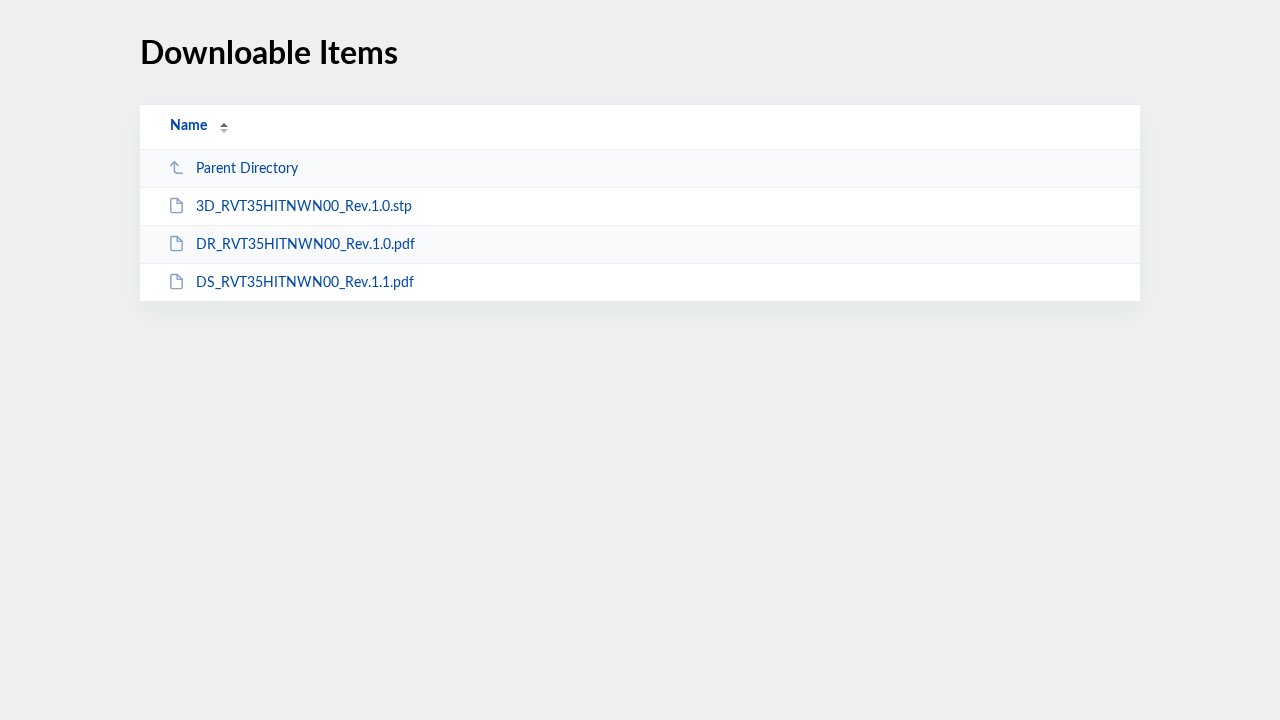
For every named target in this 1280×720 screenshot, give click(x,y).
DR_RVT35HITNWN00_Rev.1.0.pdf (305, 245)
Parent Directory (247, 169)
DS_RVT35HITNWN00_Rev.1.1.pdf (305, 283)
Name (188, 126)
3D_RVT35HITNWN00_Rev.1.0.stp (304, 207)
